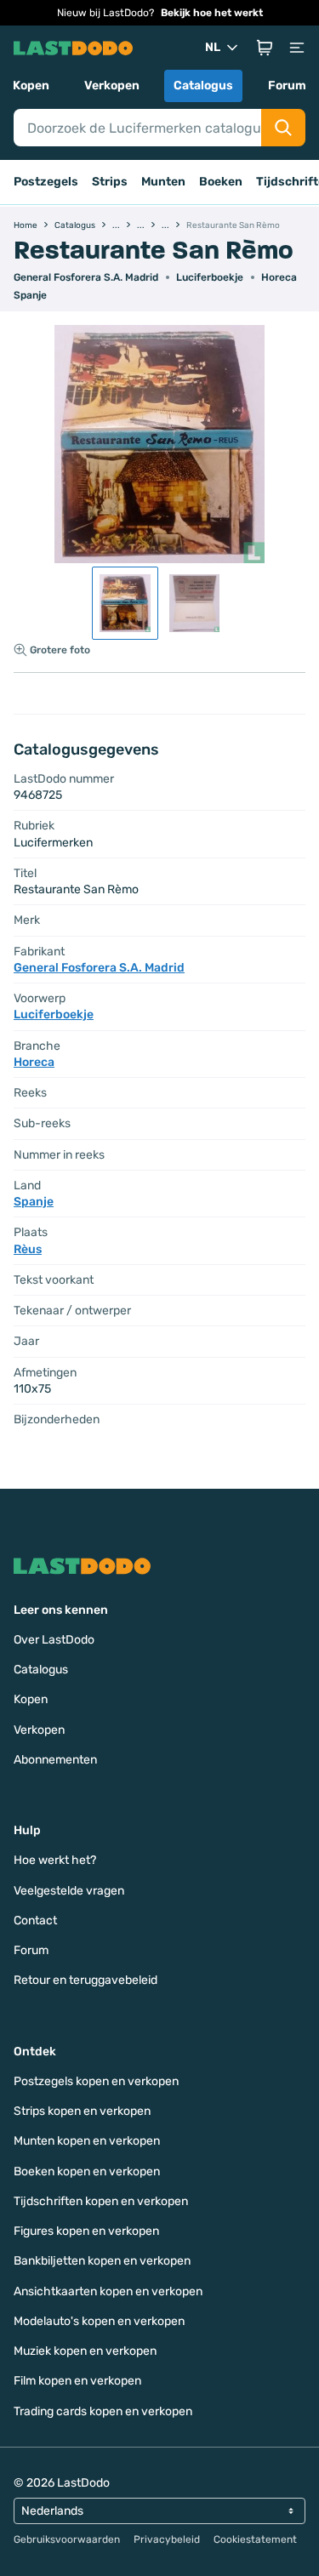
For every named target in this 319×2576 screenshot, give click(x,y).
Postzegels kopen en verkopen (96, 2081)
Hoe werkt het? (55, 1860)
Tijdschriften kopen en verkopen (101, 2201)
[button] (265, 48)
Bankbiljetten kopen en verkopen (102, 2261)
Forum (287, 85)
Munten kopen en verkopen (87, 2141)
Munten (163, 182)
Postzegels (46, 182)
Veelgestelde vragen (69, 1891)
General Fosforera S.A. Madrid (86, 277)
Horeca (279, 277)
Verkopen (112, 85)
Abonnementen (55, 1760)
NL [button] (213, 47)
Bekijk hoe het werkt (212, 13)
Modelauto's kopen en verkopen (99, 2321)
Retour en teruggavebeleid (85, 1980)
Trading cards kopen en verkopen (103, 2411)
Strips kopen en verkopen (82, 2111)
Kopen (31, 85)
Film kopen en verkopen (77, 2381)
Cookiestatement (255, 2539)
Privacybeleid (167, 2539)
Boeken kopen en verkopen (87, 2171)
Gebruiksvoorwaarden (67, 2539)
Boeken (221, 182)
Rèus (28, 1249)
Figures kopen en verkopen (86, 2231)
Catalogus (203, 85)
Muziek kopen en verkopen (85, 2351)
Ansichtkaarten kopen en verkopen (108, 2291)
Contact (35, 1921)
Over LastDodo (54, 1640)
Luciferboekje (210, 277)
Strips (110, 182)
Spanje (30, 295)
